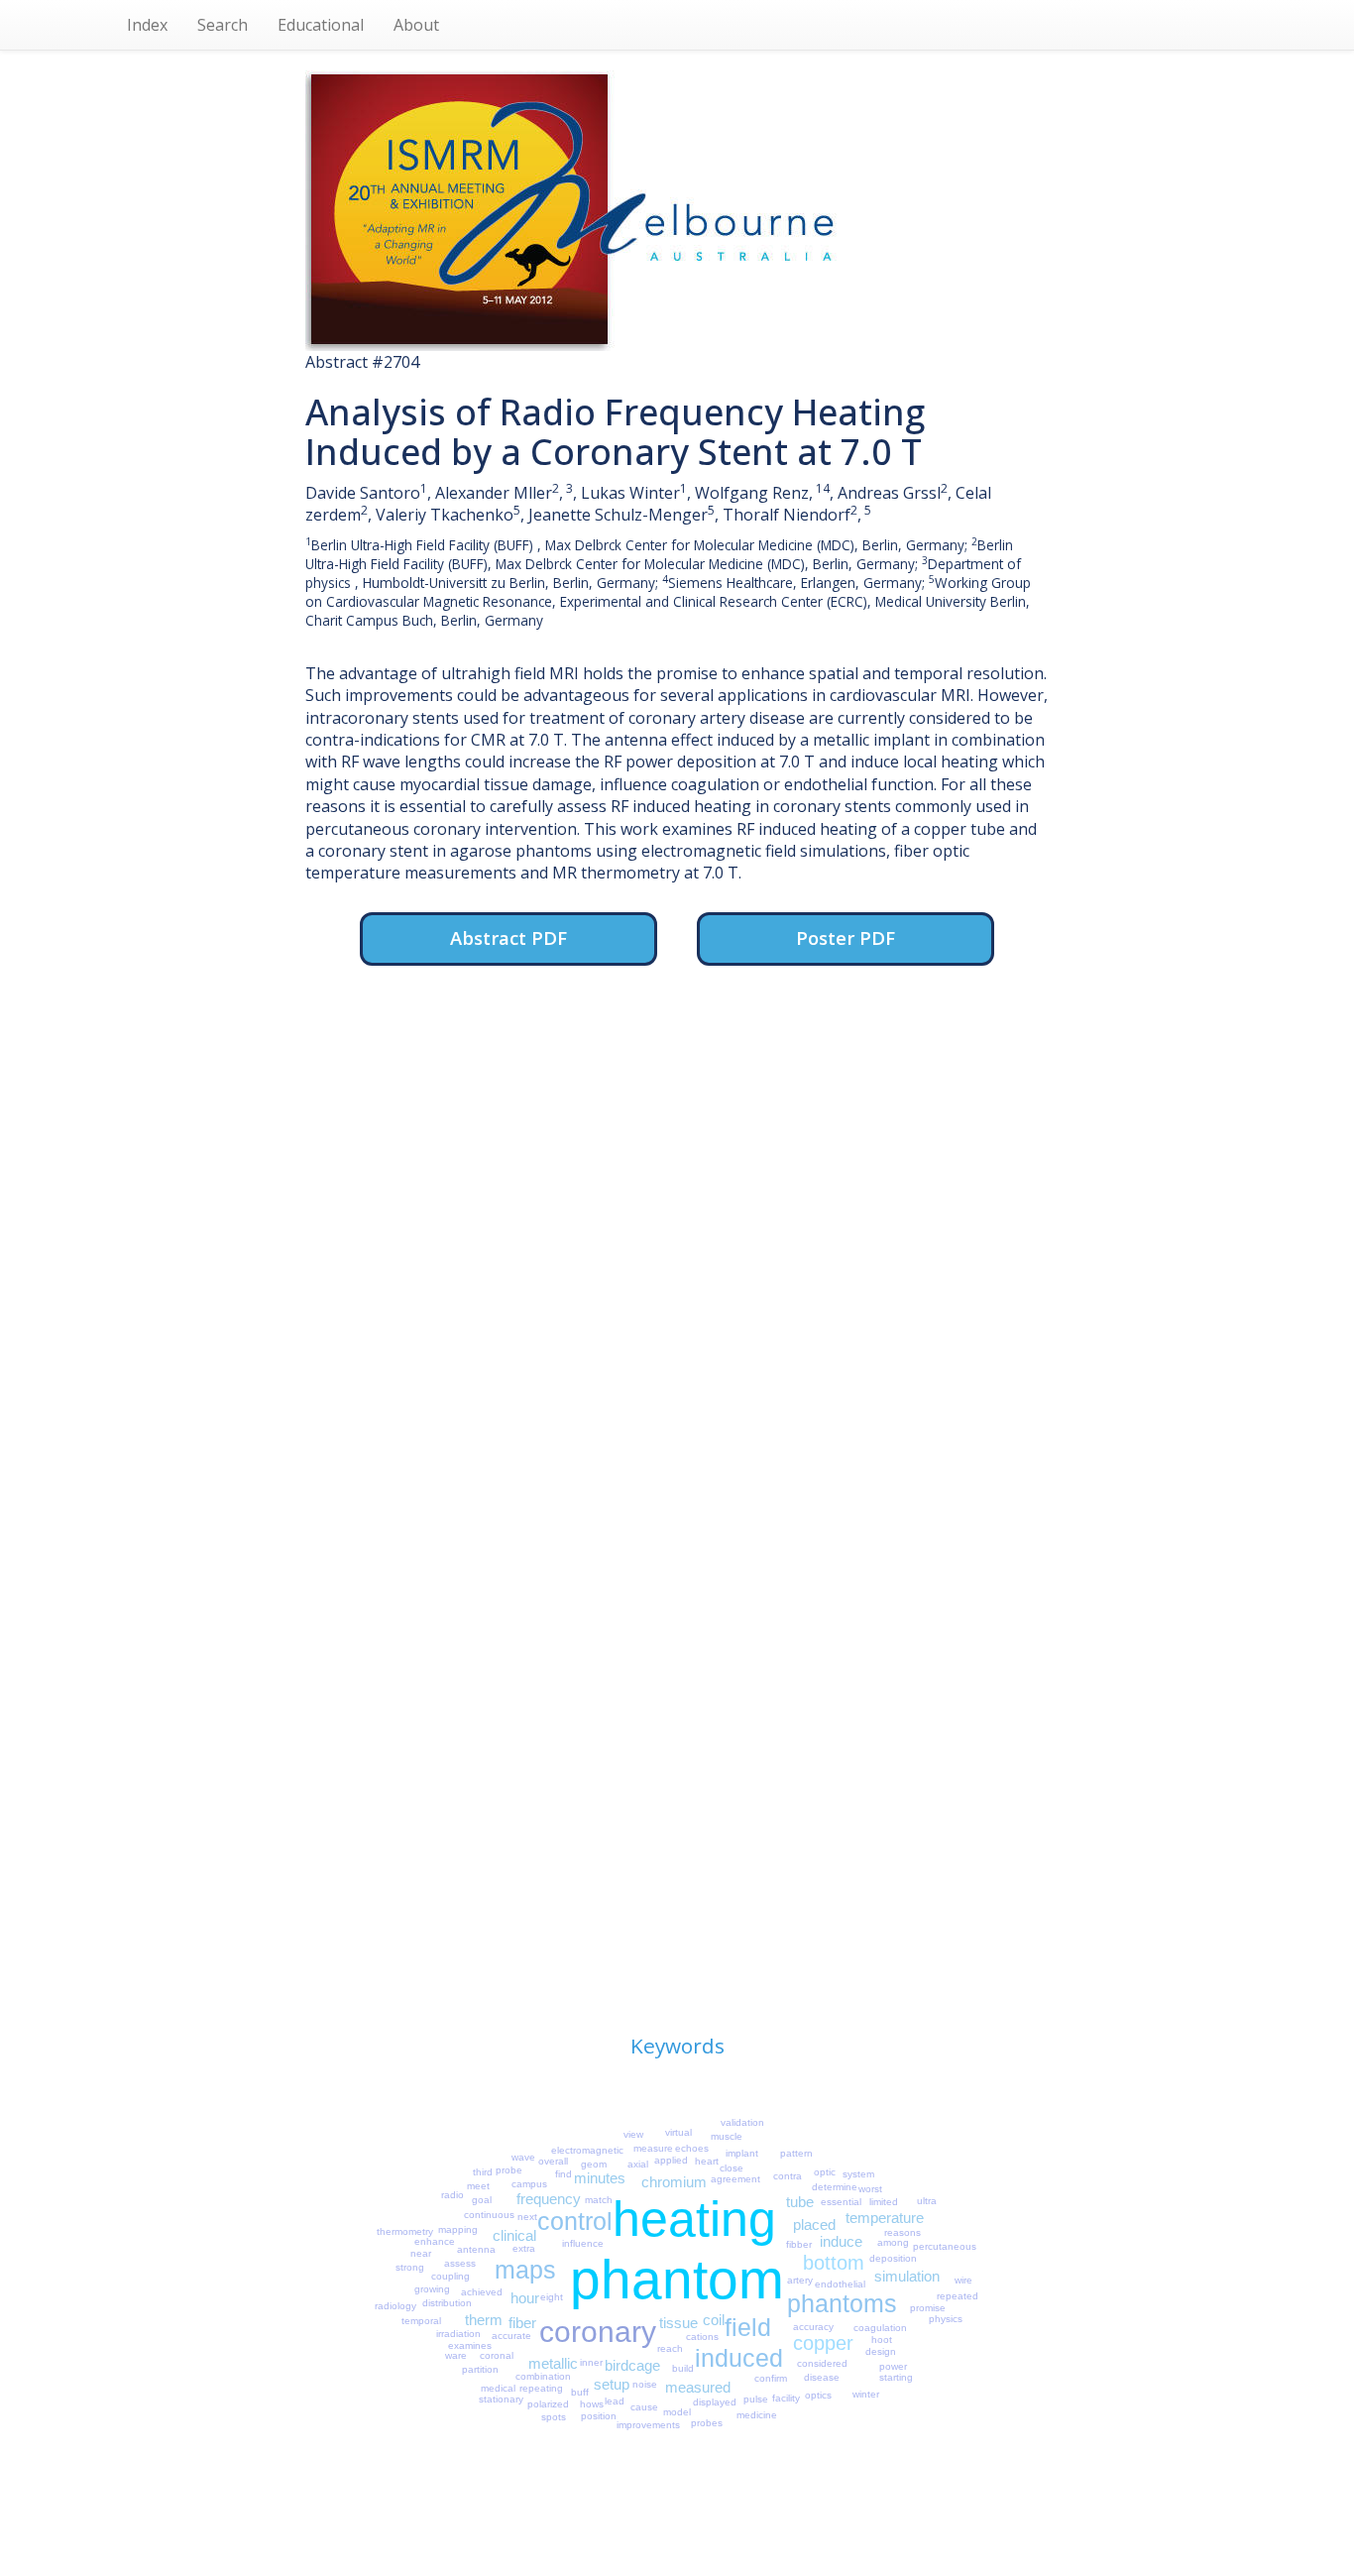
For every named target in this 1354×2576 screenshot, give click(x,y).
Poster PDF (846, 937)
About (416, 25)
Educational (321, 25)
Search (223, 25)
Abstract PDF (508, 937)
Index (147, 25)
